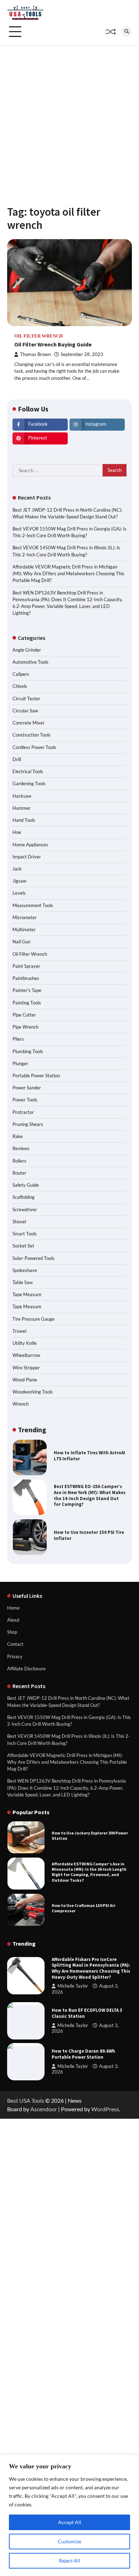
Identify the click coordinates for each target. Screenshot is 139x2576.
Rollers (19, 1161)
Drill (17, 759)
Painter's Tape (27, 990)
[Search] (127, 32)
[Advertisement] (69, 118)
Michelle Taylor (73, 1986)
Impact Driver (27, 857)
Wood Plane (25, 1380)
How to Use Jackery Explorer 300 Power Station (90, 1836)
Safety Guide (26, 1185)
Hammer (22, 808)
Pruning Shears (28, 1124)
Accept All (70, 2522)
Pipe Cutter (24, 1015)
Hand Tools (24, 820)
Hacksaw (22, 796)
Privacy (15, 1656)
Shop (12, 1632)
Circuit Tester (26, 699)
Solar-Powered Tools (34, 1258)
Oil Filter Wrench (38, 336)
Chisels (20, 686)
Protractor (23, 1112)
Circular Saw (25, 711)
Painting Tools (27, 1003)
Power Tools (25, 1100)
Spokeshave (25, 1270)
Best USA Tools (26, 2100)
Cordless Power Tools (34, 747)
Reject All (69, 2561)
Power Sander (27, 1088)
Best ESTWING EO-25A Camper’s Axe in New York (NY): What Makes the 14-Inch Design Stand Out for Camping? (90, 1495)
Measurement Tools (33, 905)
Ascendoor (44, 2109)
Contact (15, 1644)
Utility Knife (25, 1343)
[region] (69, 2515)
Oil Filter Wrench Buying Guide (53, 344)
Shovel (19, 1222)
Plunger (20, 1063)
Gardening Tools (29, 783)
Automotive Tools (30, 662)
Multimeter (24, 929)
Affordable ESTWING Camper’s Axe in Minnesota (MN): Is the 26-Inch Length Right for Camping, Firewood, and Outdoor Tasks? (89, 1872)
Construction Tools (32, 735)
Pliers (18, 1039)
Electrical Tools (28, 771)
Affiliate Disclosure (26, 1669)
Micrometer (25, 917)
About (13, 1620)
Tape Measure (27, 1294)
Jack (17, 869)
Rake (18, 1136)
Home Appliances (30, 845)
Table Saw (23, 1282)
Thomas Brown (35, 354)
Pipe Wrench (25, 1027)
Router (19, 1173)
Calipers (21, 674)
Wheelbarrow (26, 1355)
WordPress (105, 2109)
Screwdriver (25, 1209)
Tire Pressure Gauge (34, 1319)
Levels (19, 893)
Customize (69, 2541)
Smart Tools (25, 1234)
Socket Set (23, 1246)
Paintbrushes (26, 978)
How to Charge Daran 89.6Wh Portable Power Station (83, 2054)
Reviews (21, 1148)
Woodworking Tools (33, 1392)
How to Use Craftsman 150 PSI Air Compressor (84, 1908)
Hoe (17, 832)
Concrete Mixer (29, 723)
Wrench (20, 1404)
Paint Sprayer (26, 966)
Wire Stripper (26, 1368)
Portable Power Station (36, 1076)
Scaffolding (24, 1197)
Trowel (19, 1331)
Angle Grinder (27, 650)
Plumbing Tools (28, 1051)
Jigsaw (19, 881)
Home (13, 1608)
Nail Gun (21, 942)
